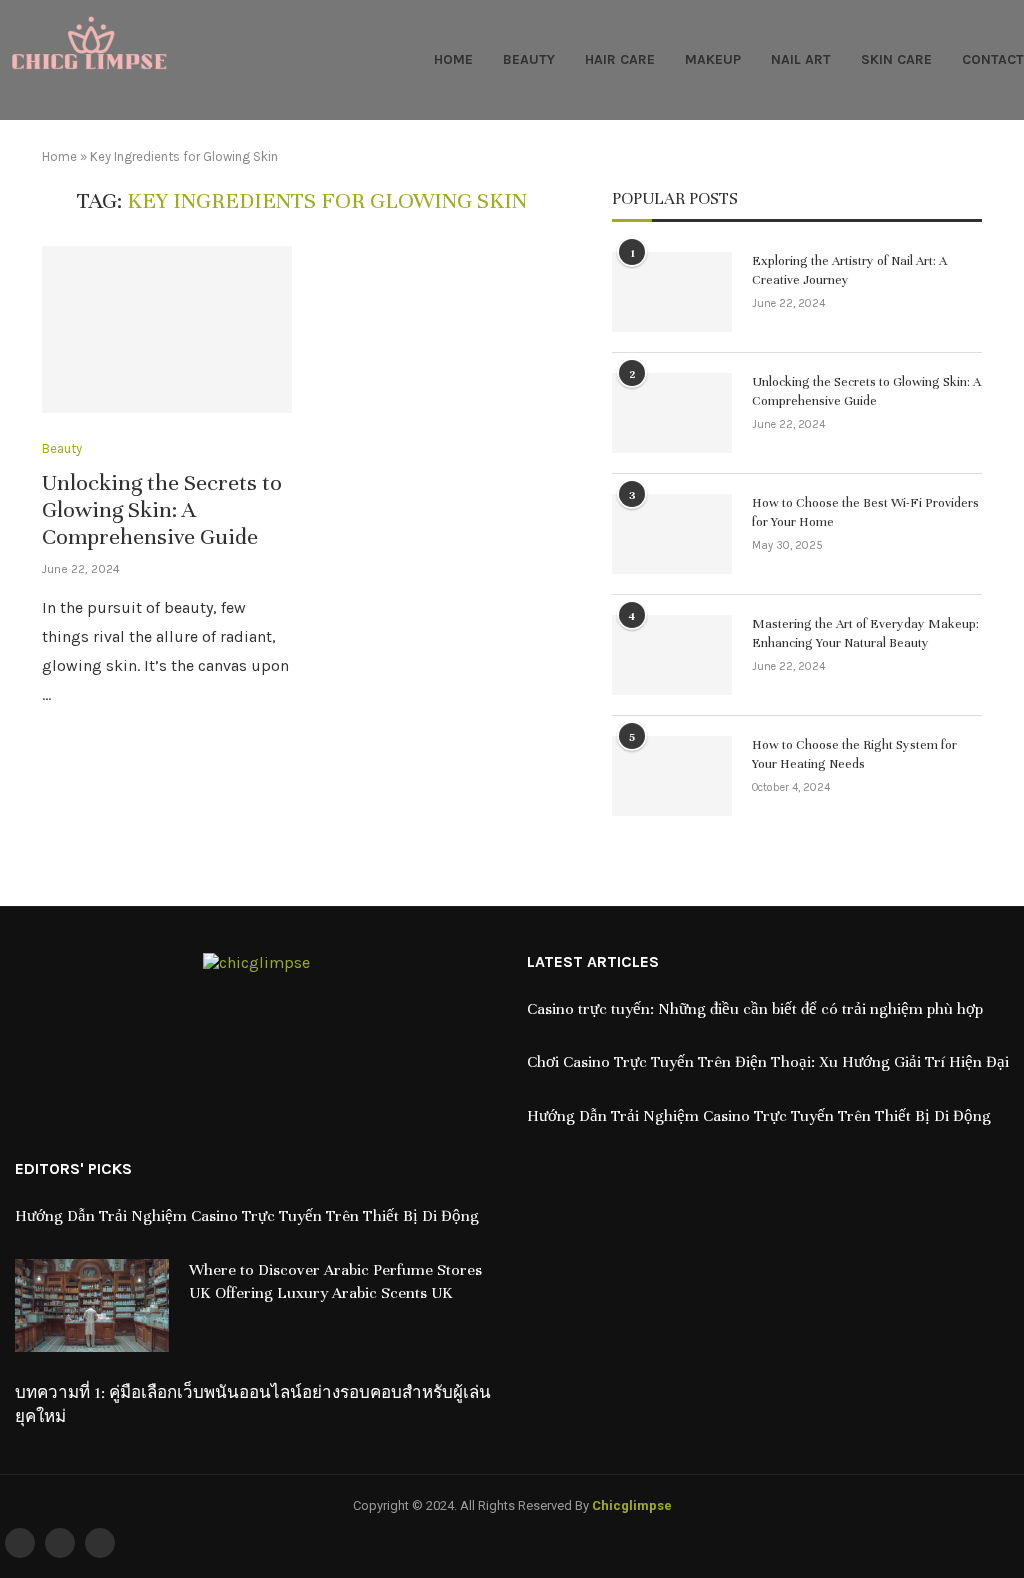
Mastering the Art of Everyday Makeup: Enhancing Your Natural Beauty (865, 634)
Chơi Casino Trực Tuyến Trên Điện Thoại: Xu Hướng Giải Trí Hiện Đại (768, 1062)
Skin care (896, 59)
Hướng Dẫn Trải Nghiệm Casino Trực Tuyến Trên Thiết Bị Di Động (759, 1116)
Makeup (713, 59)
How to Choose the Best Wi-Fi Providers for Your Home (865, 513)
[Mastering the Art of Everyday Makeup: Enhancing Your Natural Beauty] (672, 655)
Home (453, 59)
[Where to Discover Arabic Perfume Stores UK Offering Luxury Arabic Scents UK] (92, 1305)
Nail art (801, 59)
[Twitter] (60, 1543)
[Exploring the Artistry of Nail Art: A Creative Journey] (672, 292)
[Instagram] (100, 1543)
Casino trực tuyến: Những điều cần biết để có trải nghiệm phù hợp (755, 1009)
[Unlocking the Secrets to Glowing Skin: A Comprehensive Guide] (167, 329)
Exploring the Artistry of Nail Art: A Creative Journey (849, 271)
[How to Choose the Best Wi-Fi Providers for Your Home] (672, 534)
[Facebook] (20, 1543)
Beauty (529, 59)
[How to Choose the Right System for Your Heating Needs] (672, 776)
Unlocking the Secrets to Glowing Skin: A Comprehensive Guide (162, 509)
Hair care (620, 59)
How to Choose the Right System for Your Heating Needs (854, 755)
